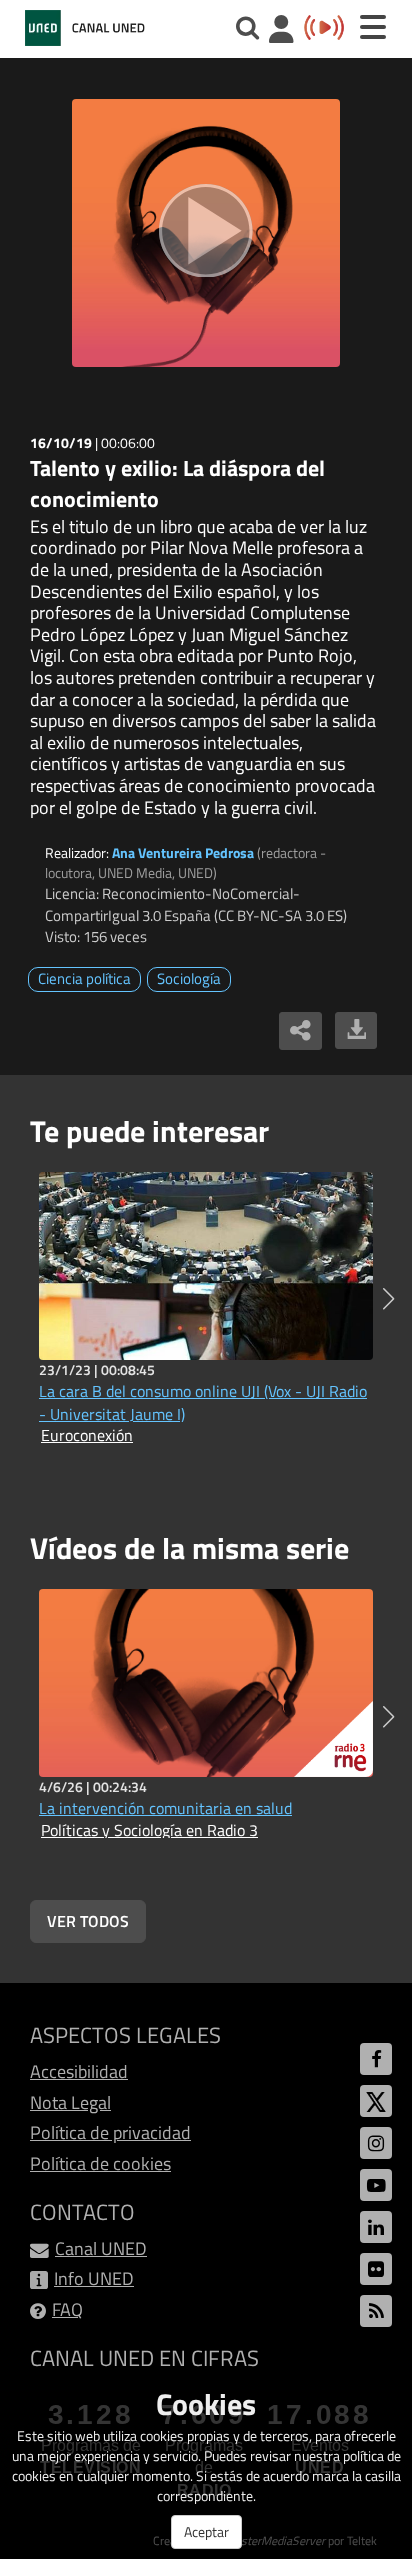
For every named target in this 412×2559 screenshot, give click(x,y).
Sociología (189, 978)
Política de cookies (100, 2163)
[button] (388, 1299)
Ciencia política (84, 978)
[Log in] (281, 31)
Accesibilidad (79, 2071)
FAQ (67, 2309)
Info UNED (94, 2278)
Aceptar (206, 2531)
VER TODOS (88, 1921)
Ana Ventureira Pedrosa (183, 852)
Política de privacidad (110, 2132)
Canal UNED (101, 2248)
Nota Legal (70, 2102)
